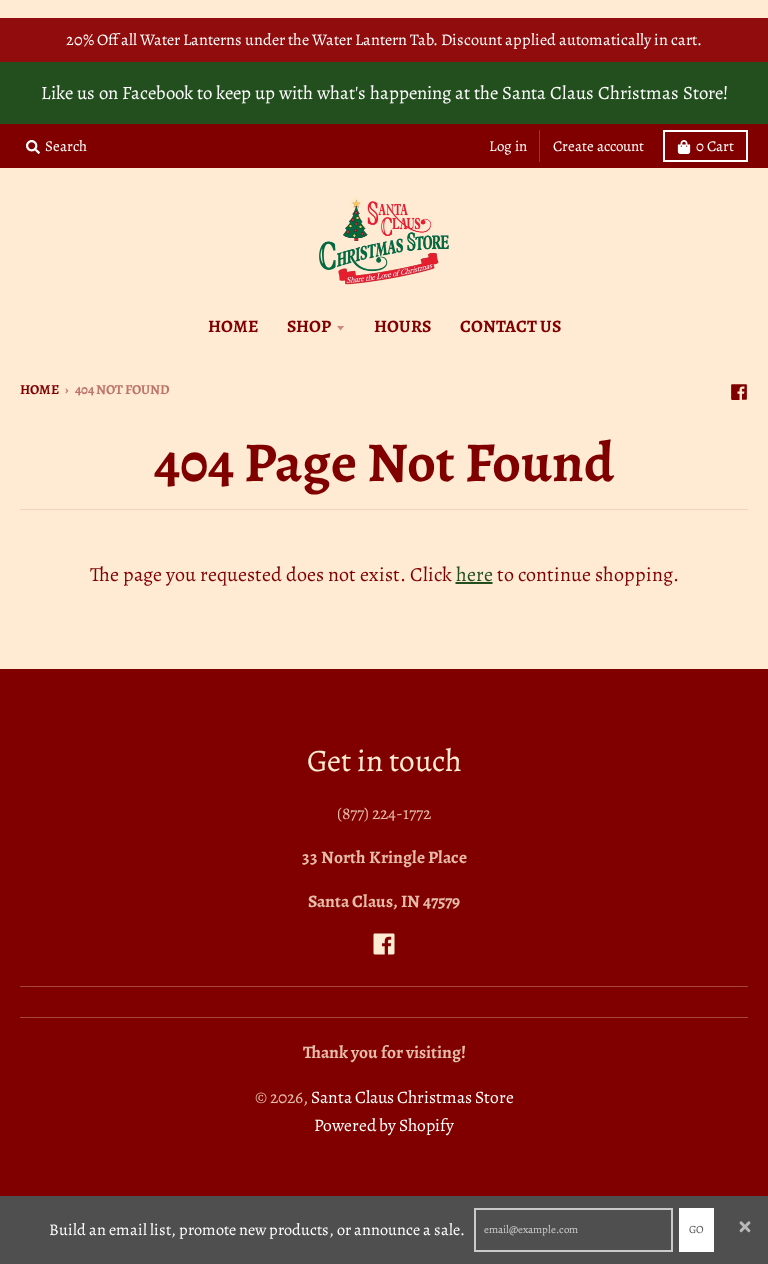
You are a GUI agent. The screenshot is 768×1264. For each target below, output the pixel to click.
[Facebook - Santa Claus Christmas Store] (739, 388)
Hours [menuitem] (402, 326)
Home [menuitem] (233, 326)
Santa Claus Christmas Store (412, 1097)
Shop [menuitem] (309, 326)
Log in (508, 146)
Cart (715, 146)
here (474, 574)
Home (39, 389)
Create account (598, 146)
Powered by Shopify (384, 1125)
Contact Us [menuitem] (510, 326)
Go (696, 1229)
